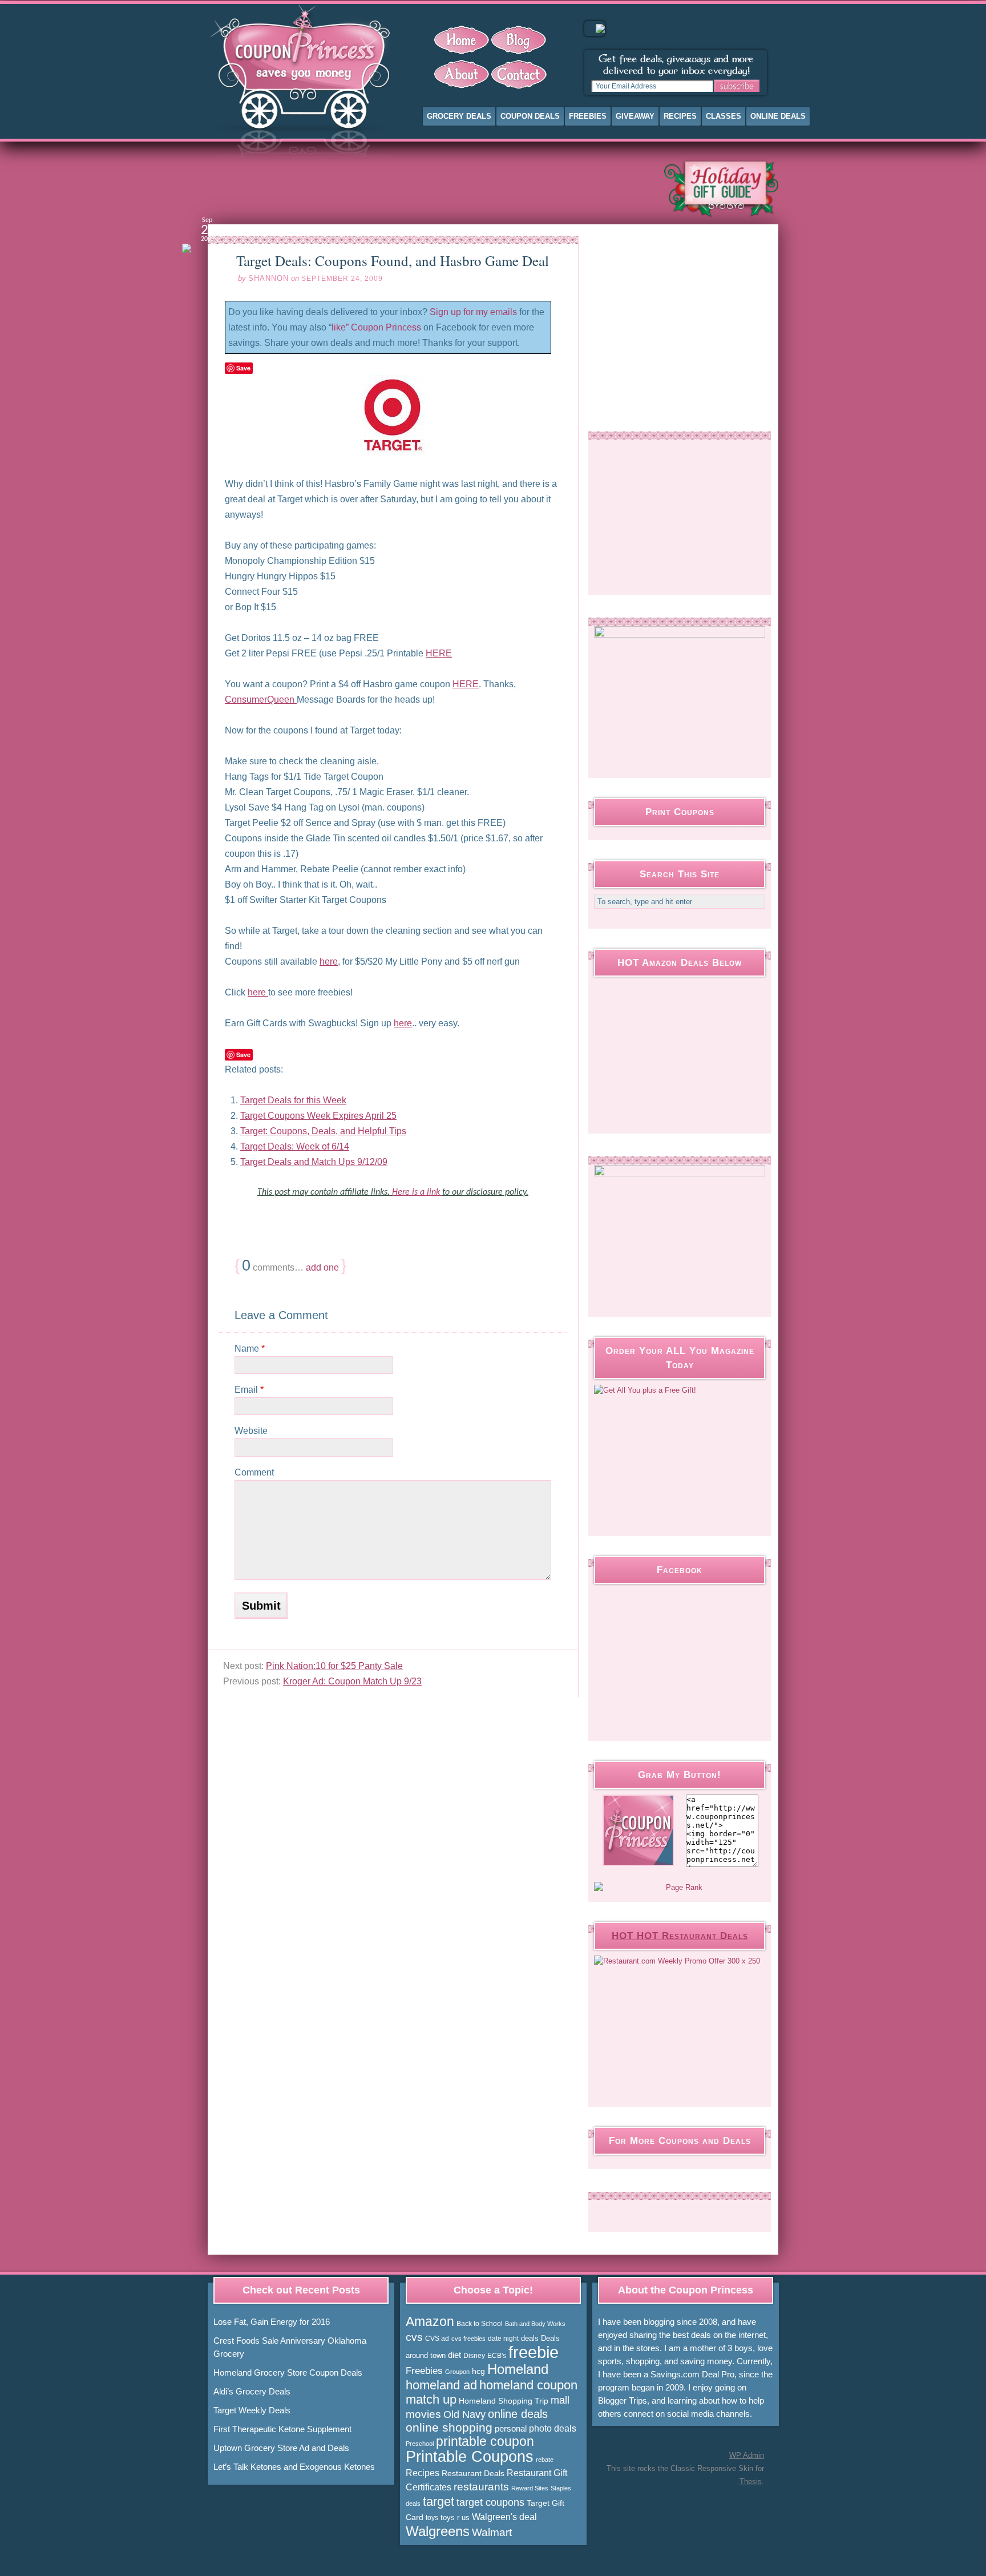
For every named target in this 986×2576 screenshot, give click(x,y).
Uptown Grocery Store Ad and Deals (281, 2448)
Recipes (680, 116)
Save (243, 368)
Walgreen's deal (504, 2517)
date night (503, 2339)
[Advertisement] (427, 188)
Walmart (492, 2532)
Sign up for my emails (473, 312)
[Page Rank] (680, 1888)
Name (250, 1349)
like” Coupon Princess (376, 327)
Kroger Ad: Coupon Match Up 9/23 (352, 1681)
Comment (254, 1472)
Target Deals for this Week (293, 1100)
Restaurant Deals (473, 2473)
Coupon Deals (530, 116)
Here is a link (417, 1192)
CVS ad (437, 2339)
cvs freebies (468, 2339)
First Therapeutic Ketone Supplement (282, 2429)
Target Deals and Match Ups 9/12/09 (314, 1162)
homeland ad (441, 2385)
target (439, 2502)
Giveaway (635, 116)
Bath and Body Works (535, 2324)
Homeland (518, 2369)
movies (423, 2414)
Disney (474, 2356)
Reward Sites (530, 2488)
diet (454, 2355)
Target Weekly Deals (252, 2410)
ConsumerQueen (261, 700)
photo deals (553, 2428)
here (329, 962)
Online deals (778, 116)
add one (322, 1267)
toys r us (455, 2517)
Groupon (457, 2372)
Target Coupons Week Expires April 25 (318, 1116)
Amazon (430, 2321)
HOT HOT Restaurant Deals (680, 1936)
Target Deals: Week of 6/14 (295, 1146)
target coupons (490, 2502)
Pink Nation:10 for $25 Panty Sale (334, 1666)
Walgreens (438, 2531)
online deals (518, 2414)
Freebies (588, 116)
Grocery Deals (459, 116)
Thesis (751, 2482)
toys (432, 2518)
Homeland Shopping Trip (504, 2401)
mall (560, 2400)
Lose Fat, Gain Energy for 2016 (272, 2322)
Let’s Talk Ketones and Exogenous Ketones (294, 2467)
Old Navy (464, 2414)
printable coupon (485, 2441)
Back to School (480, 2324)
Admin (747, 2455)
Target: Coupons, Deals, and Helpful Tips (323, 1131)
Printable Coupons (470, 2457)
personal (511, 2428)
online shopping (449, 2428)
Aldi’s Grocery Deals (252, 2391)
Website (251, 1431)
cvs (414, 2337)
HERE (439, 653)
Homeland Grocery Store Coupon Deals (288, 2373)
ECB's (497, 2356)
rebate (545, 2460)
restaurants (481, 2487)
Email (249, 1390)
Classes (724, 116)
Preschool (420, 2444)
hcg (478, 2371)
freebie (534, 2352)
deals (530, 2338)
